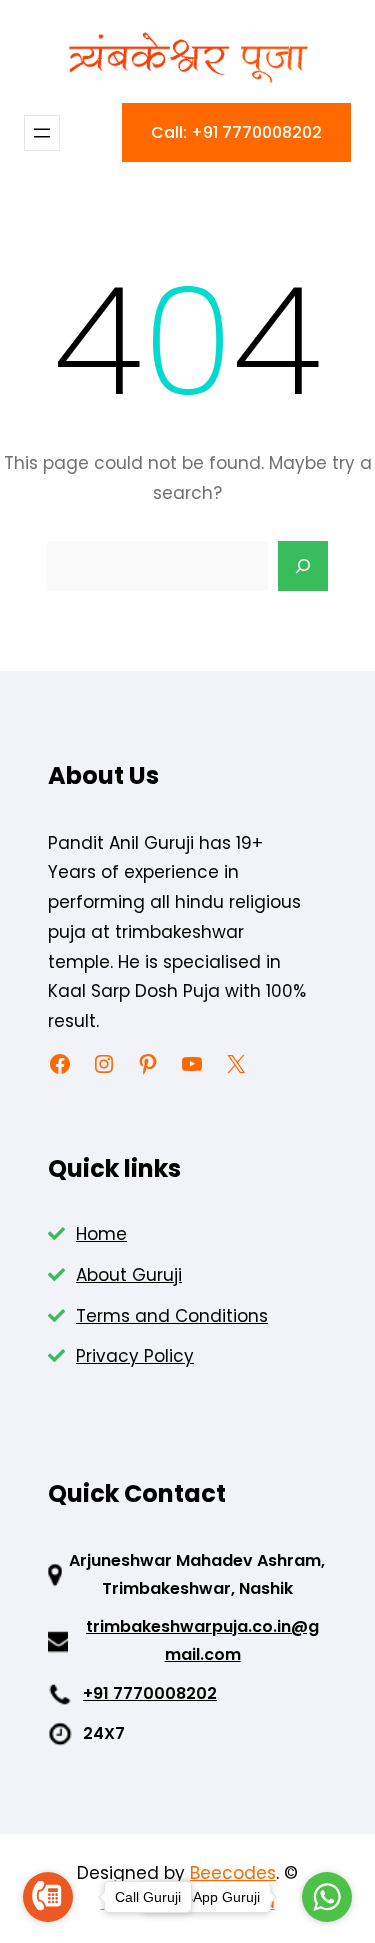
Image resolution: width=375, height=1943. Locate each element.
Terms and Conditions (172, 1316)
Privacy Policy (135, 1356)
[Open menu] (42, 133)
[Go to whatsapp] (327, 1897)
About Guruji (129, 1275)
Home (101, 1234)
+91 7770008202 (150, 1693)
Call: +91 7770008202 (236, 132)
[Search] (303, 566)
